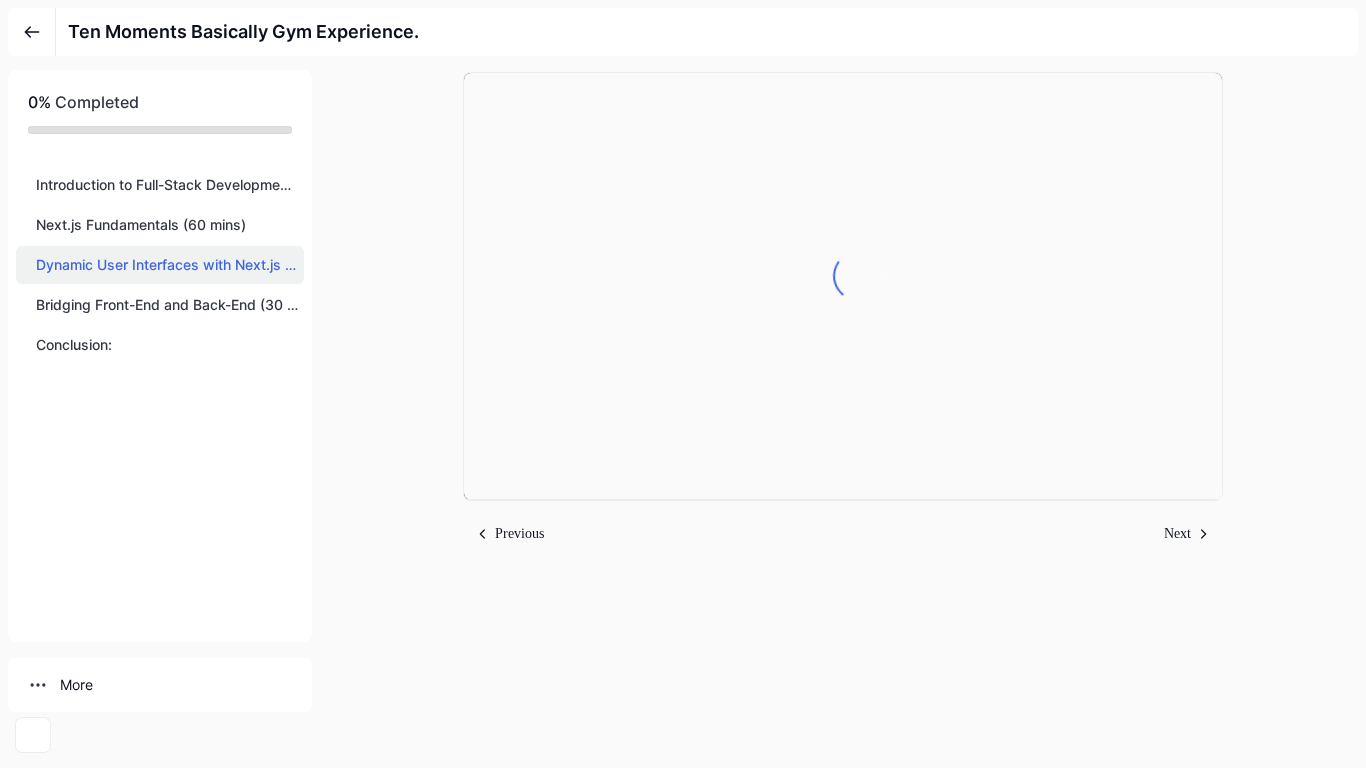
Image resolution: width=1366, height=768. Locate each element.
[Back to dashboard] (32, 32)
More (76, 684)
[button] (160, 185)
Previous (519, 533)
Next (1177, 533)
